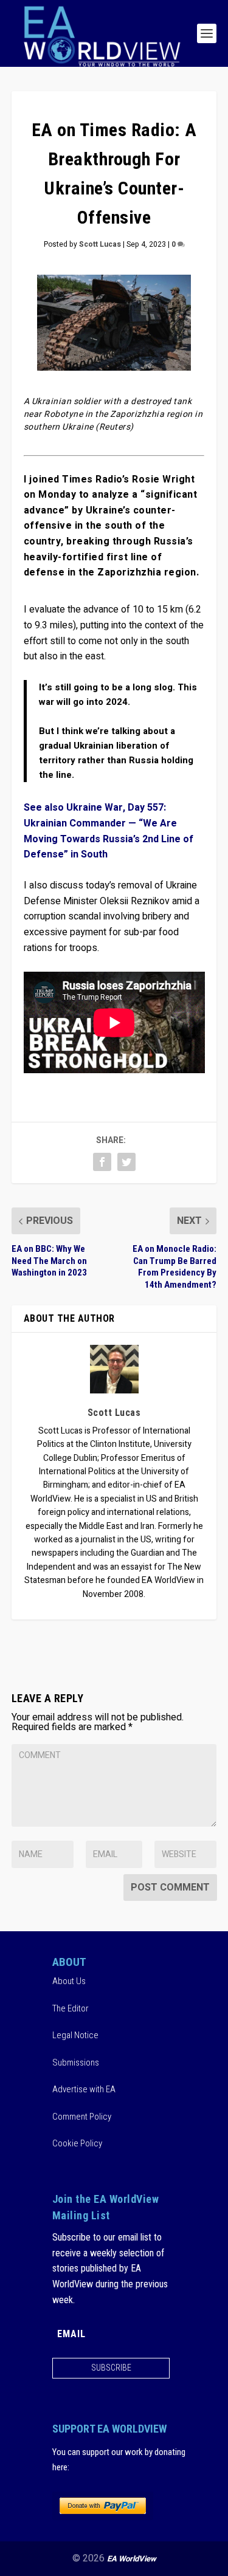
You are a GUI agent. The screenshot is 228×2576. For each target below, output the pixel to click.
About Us (69, 1981)
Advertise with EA (84, 2089)
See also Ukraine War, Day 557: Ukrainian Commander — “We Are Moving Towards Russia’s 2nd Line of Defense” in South (109, 831)
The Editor (71, 2008)
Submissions (76, 2063)
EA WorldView (132, 2559)
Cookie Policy (77, 2143)
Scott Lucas (100, 244)
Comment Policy (82, 2117)
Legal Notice (75, 2035)
